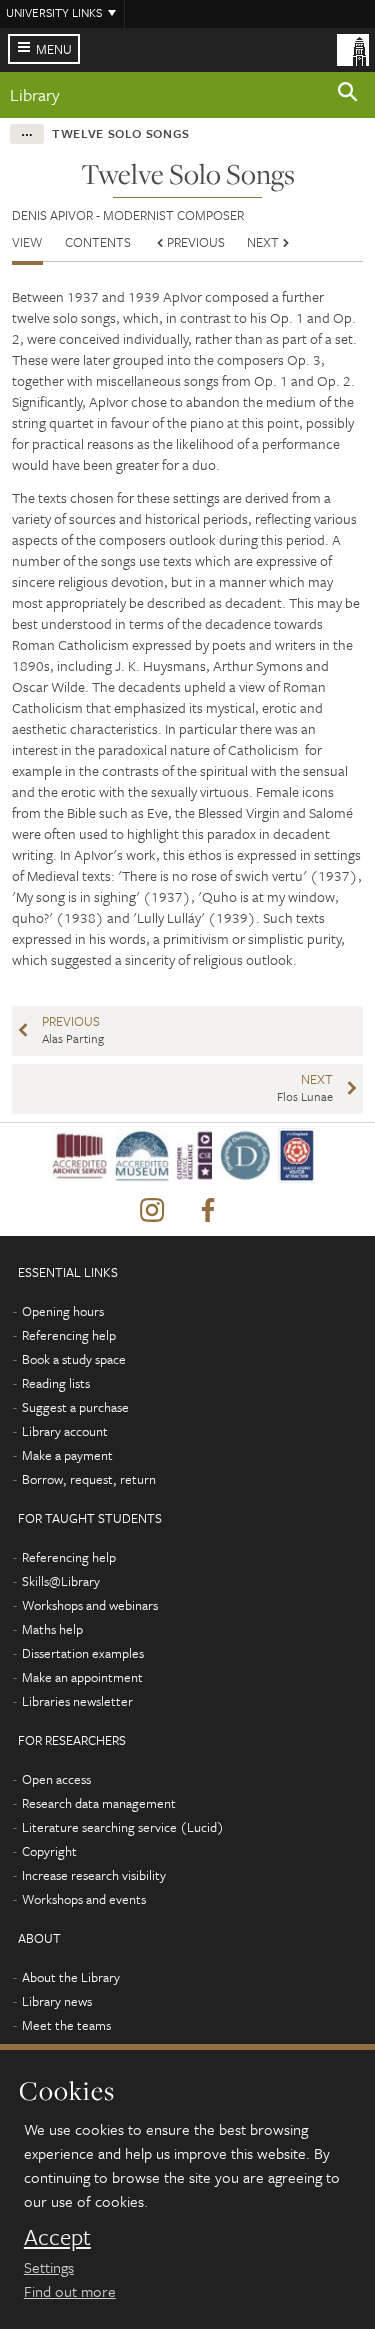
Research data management (99, 1803)
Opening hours (63, 1311)
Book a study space (74, 1359)
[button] (348, 95)
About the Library (71, 1977)
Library (35, 94)
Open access (56, 1779)
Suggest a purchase (75, 1407)
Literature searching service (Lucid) (123, 1827)
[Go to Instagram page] (152, 1211)
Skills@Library (61, 1581)
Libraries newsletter (77, 1701)
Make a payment (67, 1455)
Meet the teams (66, 2025)
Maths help (52, 1629)
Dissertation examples (83, 1653)
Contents (98, 242)
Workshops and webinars (90, 1605)
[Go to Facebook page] (208, 1211)
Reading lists (56, 1383)
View (27, 242)
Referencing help (69, 1335)
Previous (196, 242)
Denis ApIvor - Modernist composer (128, 215)
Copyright (49, 1851)
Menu (54, 49)
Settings (49, 2267)
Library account (65, 1431)
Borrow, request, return (89, 1479)
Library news (57, 2001)
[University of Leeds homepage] (353, 48)
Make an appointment (82, 1677)
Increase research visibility (94, 1875)
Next (263, 242)
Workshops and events (84, 1899)
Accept (57, 2237)
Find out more (70, 2291)
